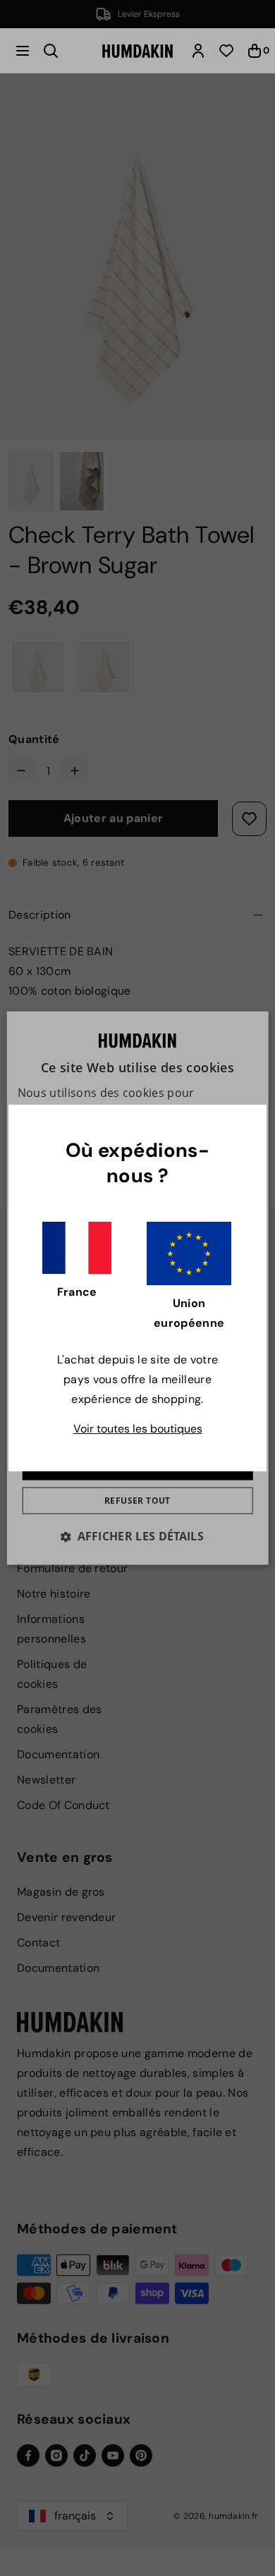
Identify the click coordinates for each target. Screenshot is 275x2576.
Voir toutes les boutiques (138, 1429)
